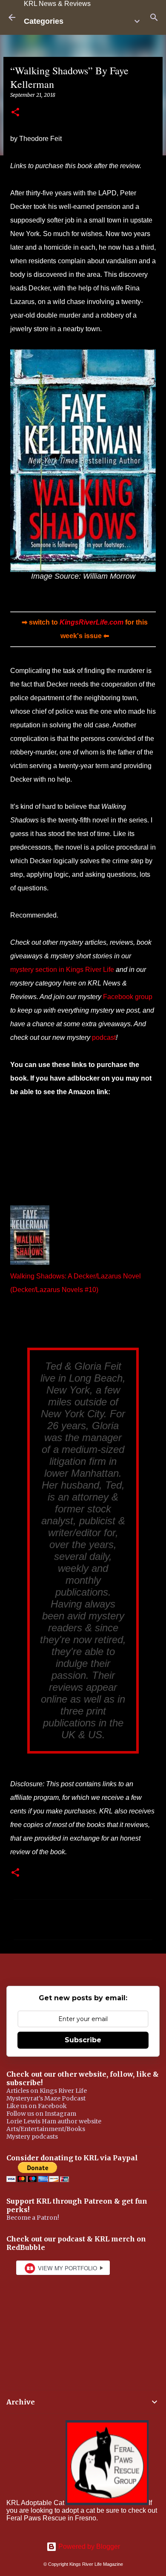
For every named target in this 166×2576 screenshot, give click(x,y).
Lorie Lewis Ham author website (54, 2121)
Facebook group (128, 997)
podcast (104, 1037)
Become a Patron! (33, 2218)
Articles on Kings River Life (47, 2091)
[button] (15, 113)
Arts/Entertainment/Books (46, 2129)
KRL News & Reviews (57, 4)
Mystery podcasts (32, 2137)
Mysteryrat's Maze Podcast (46, 2098)
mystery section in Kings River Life (62, 970)
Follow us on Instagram (41, 2114)
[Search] (154, 17)
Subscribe (83, 2040)
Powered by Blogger (88, 2546)
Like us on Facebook (37, 2106)
